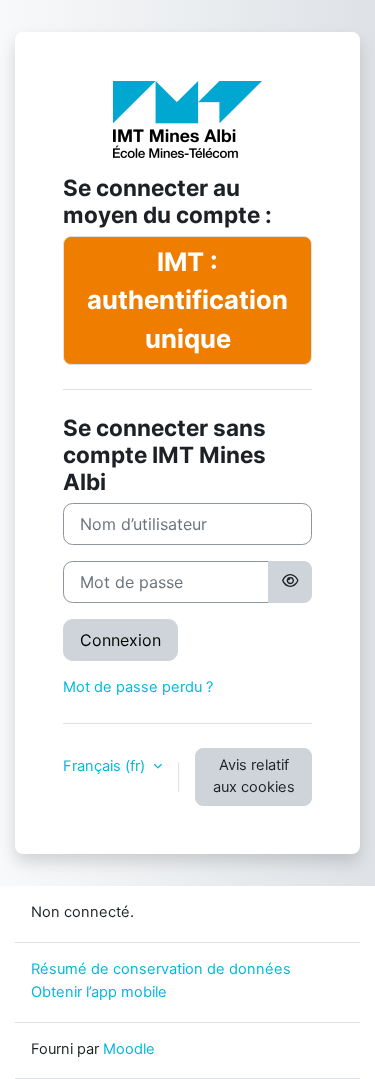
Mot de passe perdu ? (138, 687)
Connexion (120, 640)
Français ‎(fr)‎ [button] (106, 766)
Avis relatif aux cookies (254, 776)
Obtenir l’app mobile (99, 992)
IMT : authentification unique (187, 300)
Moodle (129, 1049)
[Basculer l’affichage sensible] (290, 582)
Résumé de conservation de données (161, 969)
